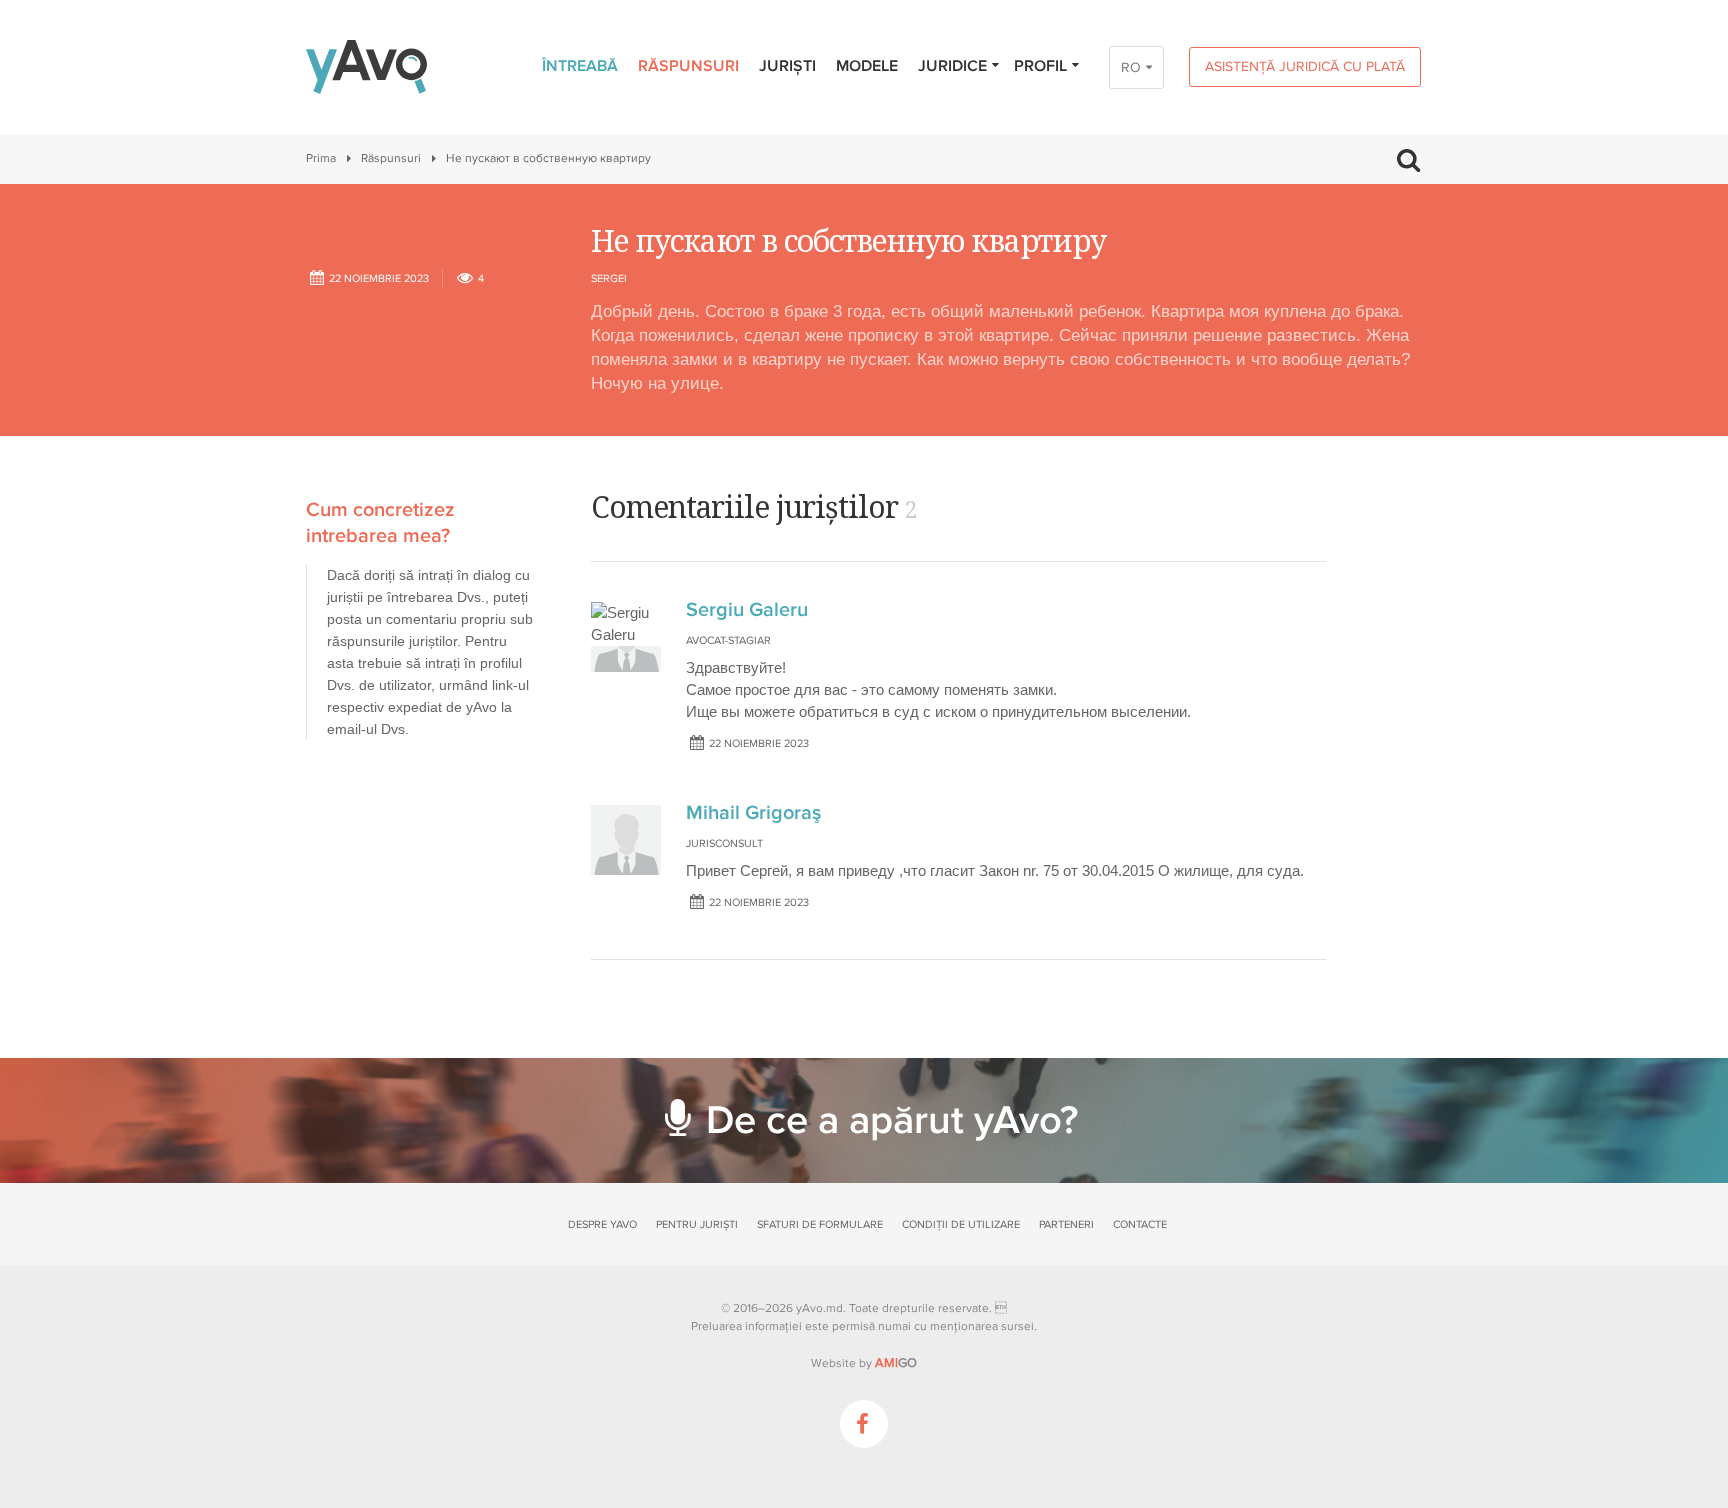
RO (1131, 67)
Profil (1040, 66)
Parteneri (1066, 1224)
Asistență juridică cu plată (1305, 66)
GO (896, 1363)
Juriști (787, 66)
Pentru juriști (697, 1224)
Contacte (1140, 1224)
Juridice (952, 66)
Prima (321, 158)
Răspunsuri (688, 66)
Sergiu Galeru (747, 610)
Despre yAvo (602, 1224)
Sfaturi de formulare (820, 1224)
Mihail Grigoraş (753, 813)
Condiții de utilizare (961, 1224)
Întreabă (580, 66)
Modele (867, 66)
